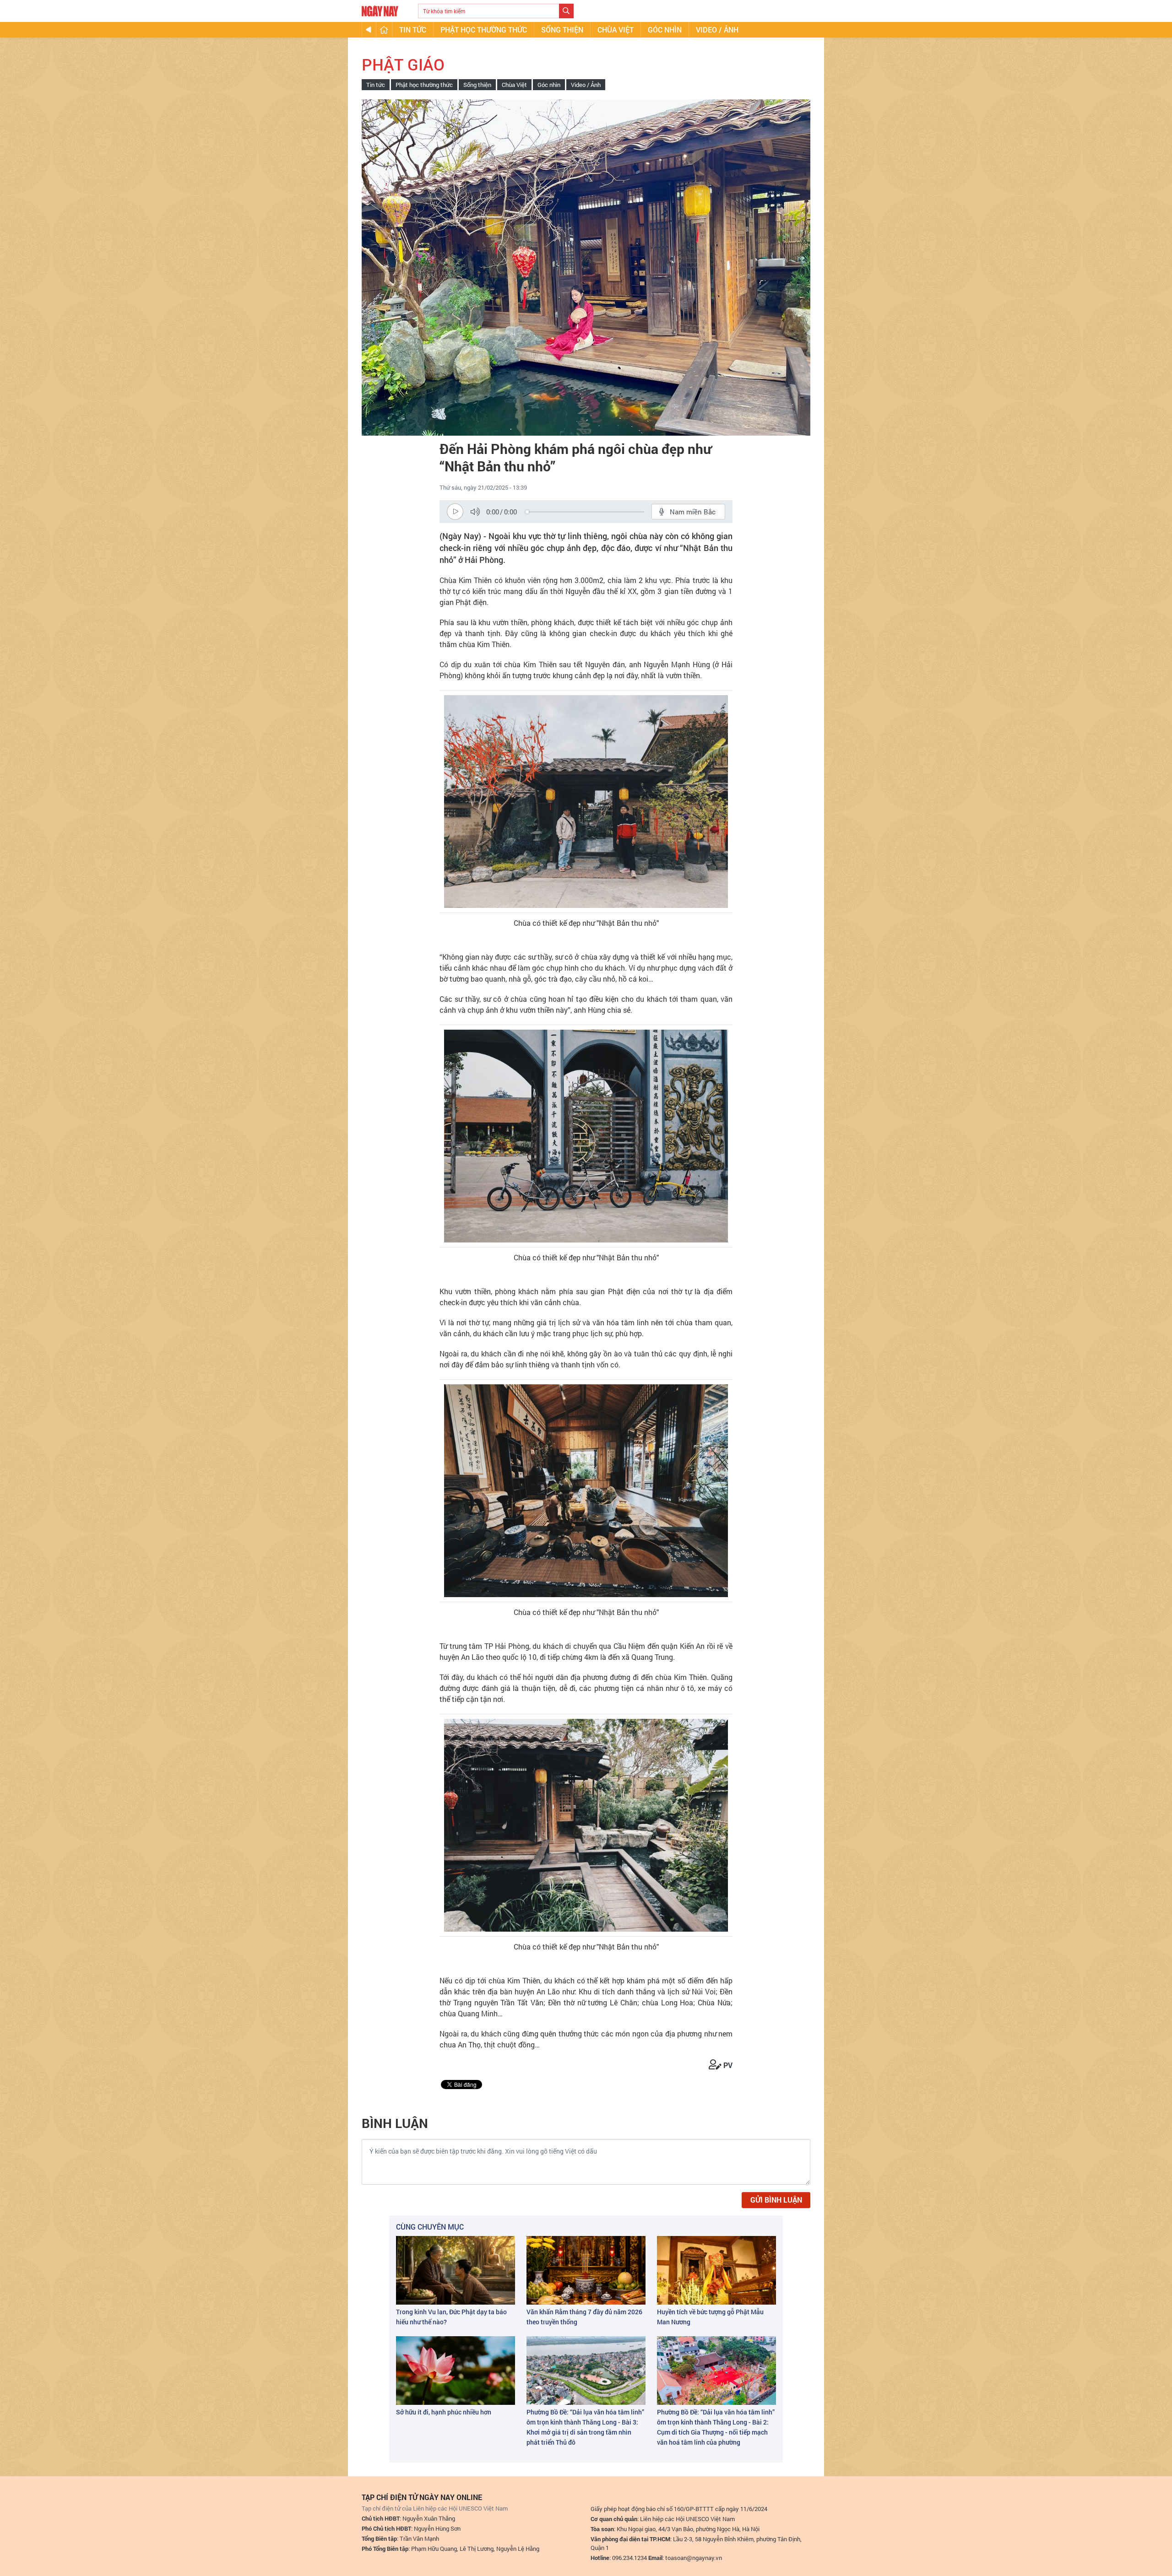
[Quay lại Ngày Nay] (369, 30)
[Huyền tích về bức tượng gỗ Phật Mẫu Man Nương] (716, 2270)
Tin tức (413, 30)
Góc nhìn (665, 30)
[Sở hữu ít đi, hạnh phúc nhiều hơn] (456, 2371)
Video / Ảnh (717, 30)
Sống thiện (562, 30)
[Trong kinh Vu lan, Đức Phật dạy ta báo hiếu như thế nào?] (456, 2270)
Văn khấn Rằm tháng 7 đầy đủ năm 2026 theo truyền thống (584, 2317)
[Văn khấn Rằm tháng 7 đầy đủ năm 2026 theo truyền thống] (586, 2270)
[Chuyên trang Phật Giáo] (384, 30)
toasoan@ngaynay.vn (694, 2558)
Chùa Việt (616, 30)
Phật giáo (403, 64)
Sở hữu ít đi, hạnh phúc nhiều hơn (444, 2412)
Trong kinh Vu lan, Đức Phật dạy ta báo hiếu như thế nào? (451, 2317)
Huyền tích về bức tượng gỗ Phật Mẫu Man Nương (710, 2317)
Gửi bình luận (776, 2200)
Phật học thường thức (484, 30)
